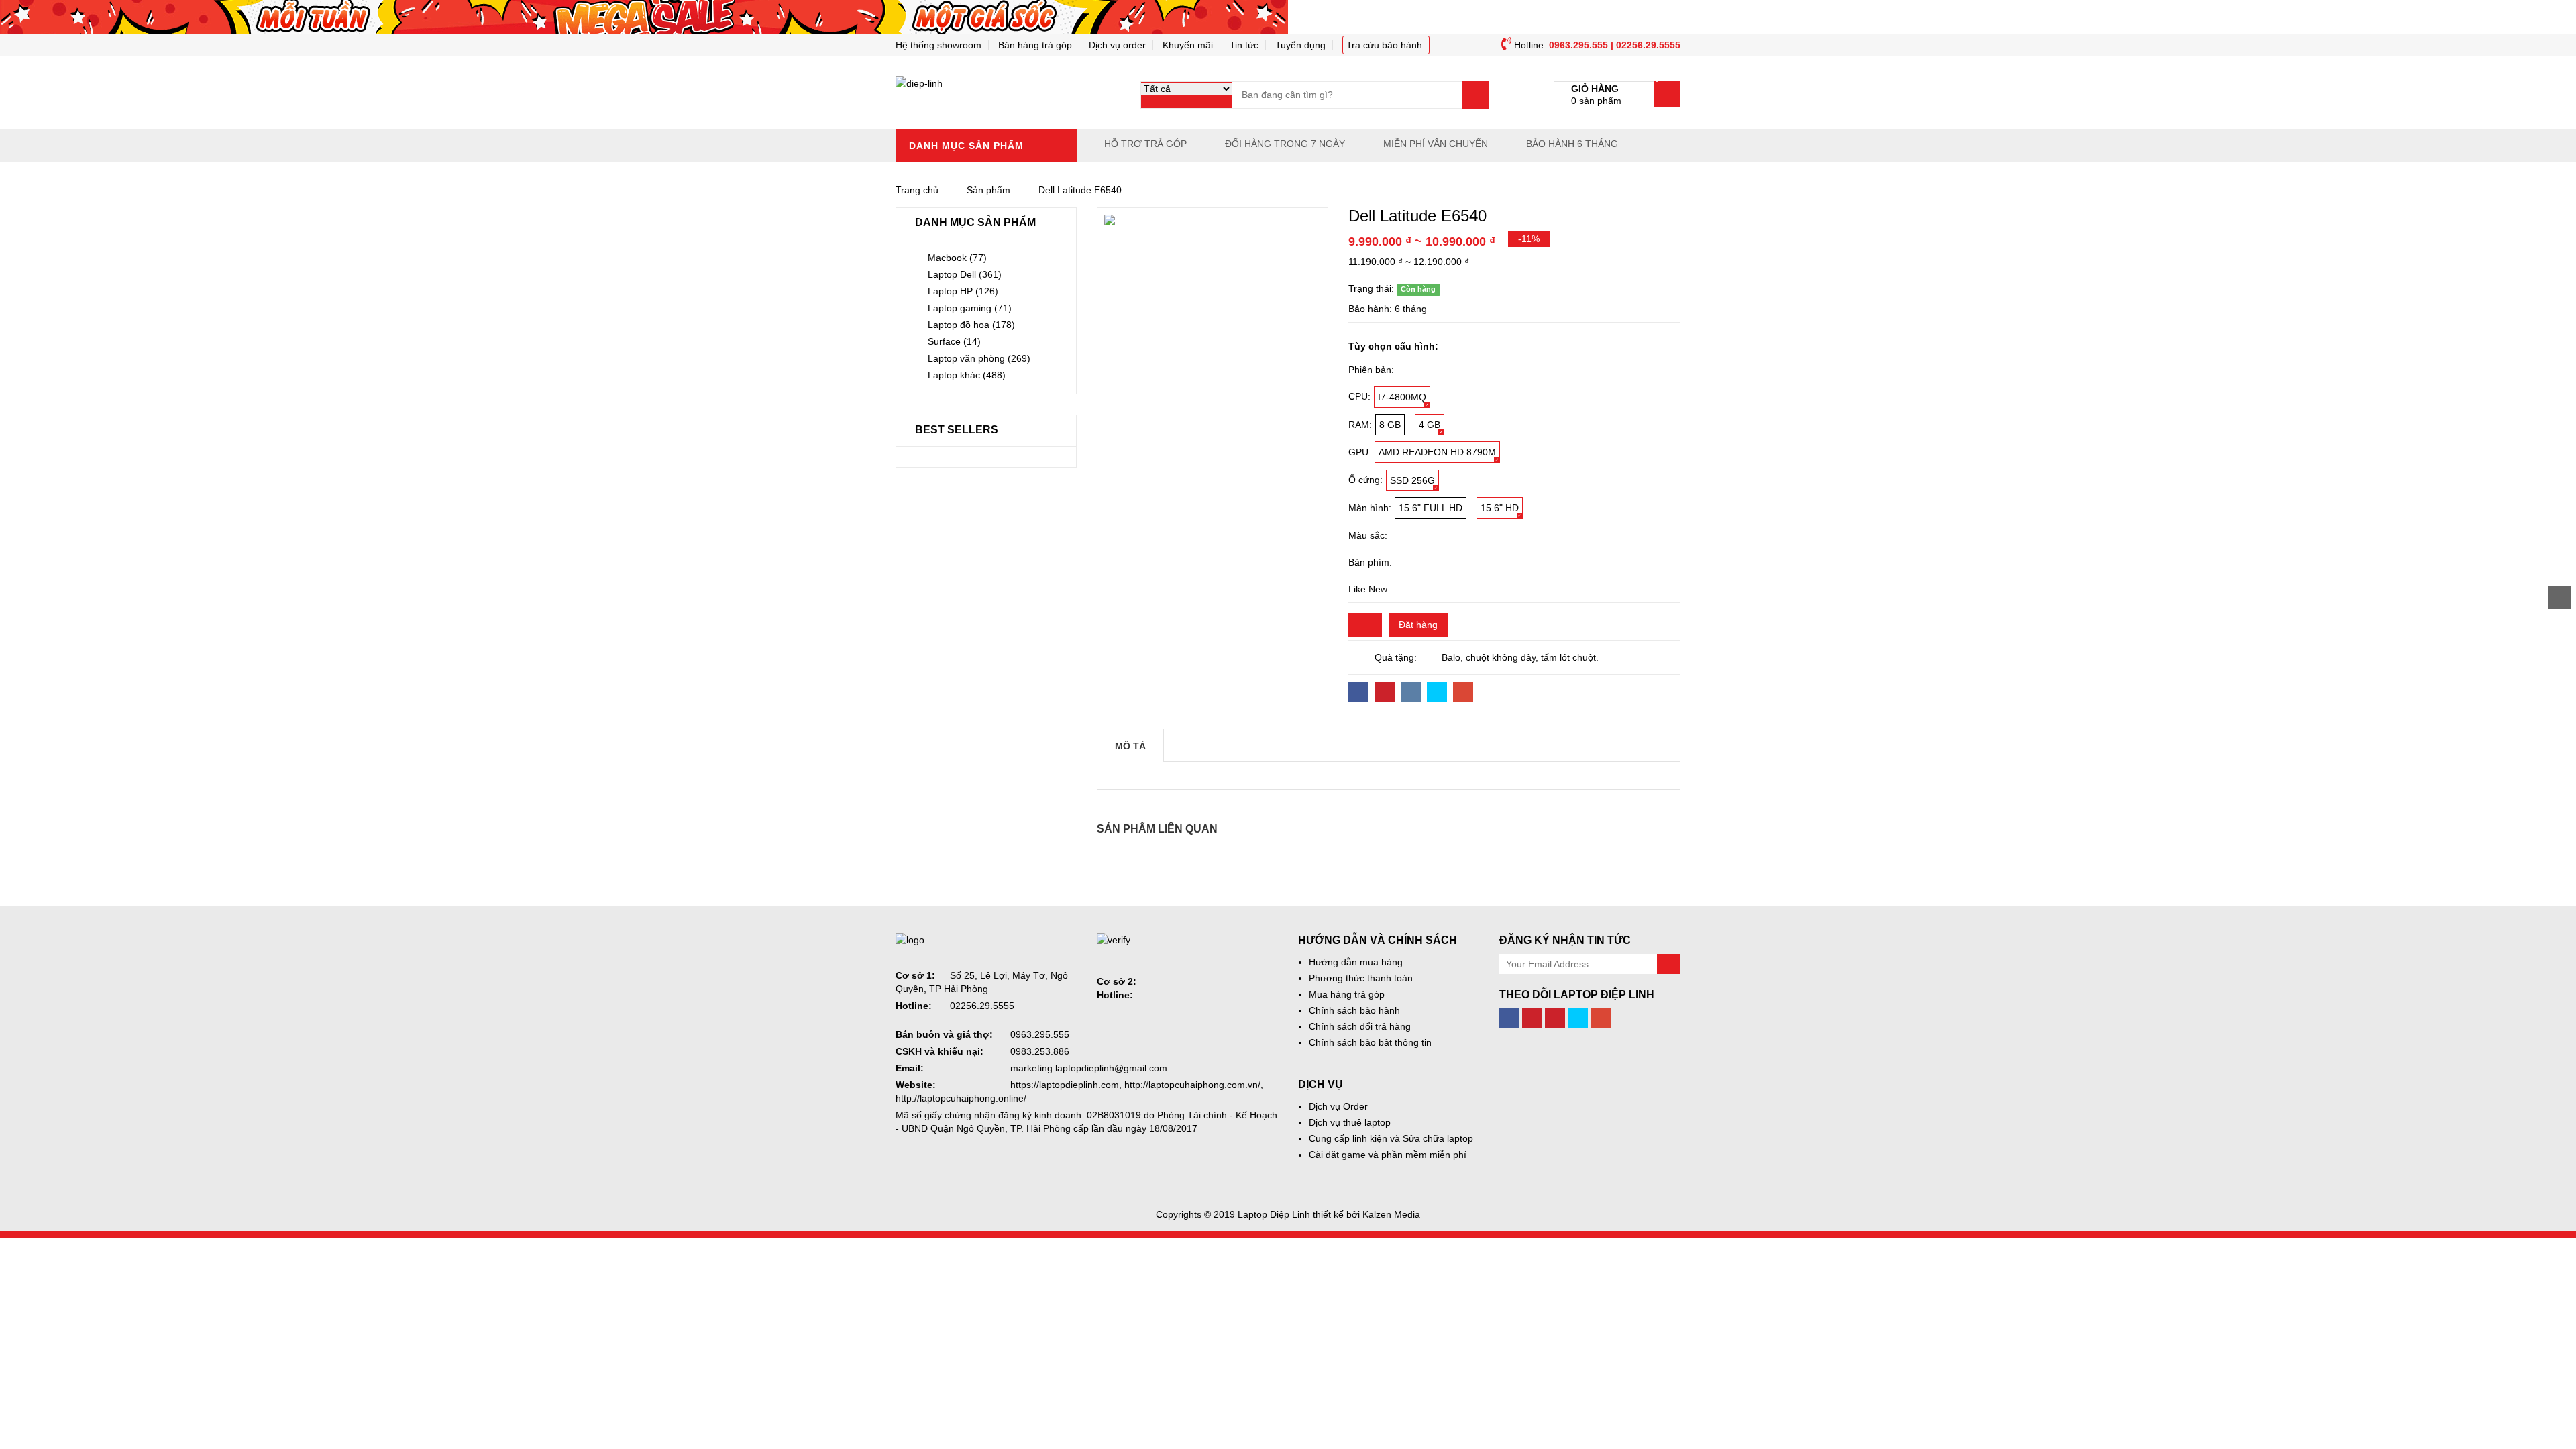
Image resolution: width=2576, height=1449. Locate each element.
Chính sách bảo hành (1354, 1010)
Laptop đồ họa (971, 325)
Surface (954, 341)
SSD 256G (1412, 480)
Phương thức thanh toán (1361, 978)
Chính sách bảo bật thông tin (1370, 1042)
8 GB (1390, 425)
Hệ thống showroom (938, 45)
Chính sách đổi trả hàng (1360, 1026)
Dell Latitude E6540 (1080, 190)
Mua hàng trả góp (1347, 994)
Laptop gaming (970, 308)
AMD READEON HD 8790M (1437, 452)
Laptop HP (963, 291)
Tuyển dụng (1300, 45)
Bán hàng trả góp (1035, 45)
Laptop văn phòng (979, 358)
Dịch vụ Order (1338, 1106)
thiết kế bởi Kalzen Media (1366, 1214)
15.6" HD (1500, 508)
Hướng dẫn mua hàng (1356, 962)
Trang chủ (917, 190)
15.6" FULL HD (1431, 508)
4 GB (1430, 425)
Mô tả (1130, 746)
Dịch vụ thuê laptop (1350, 1122)
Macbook (957, 258)
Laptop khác (967, 375)
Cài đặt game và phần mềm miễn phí (1388, 1155)
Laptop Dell (965, 274)
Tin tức (1244, 45)
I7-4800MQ (1402, 397)
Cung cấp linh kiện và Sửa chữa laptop (1391, 1138)
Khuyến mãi (1188, 45)
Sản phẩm (988, 190)
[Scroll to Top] (2559, 598)
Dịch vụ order (1117, 45)
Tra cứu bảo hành (1384, 45)
